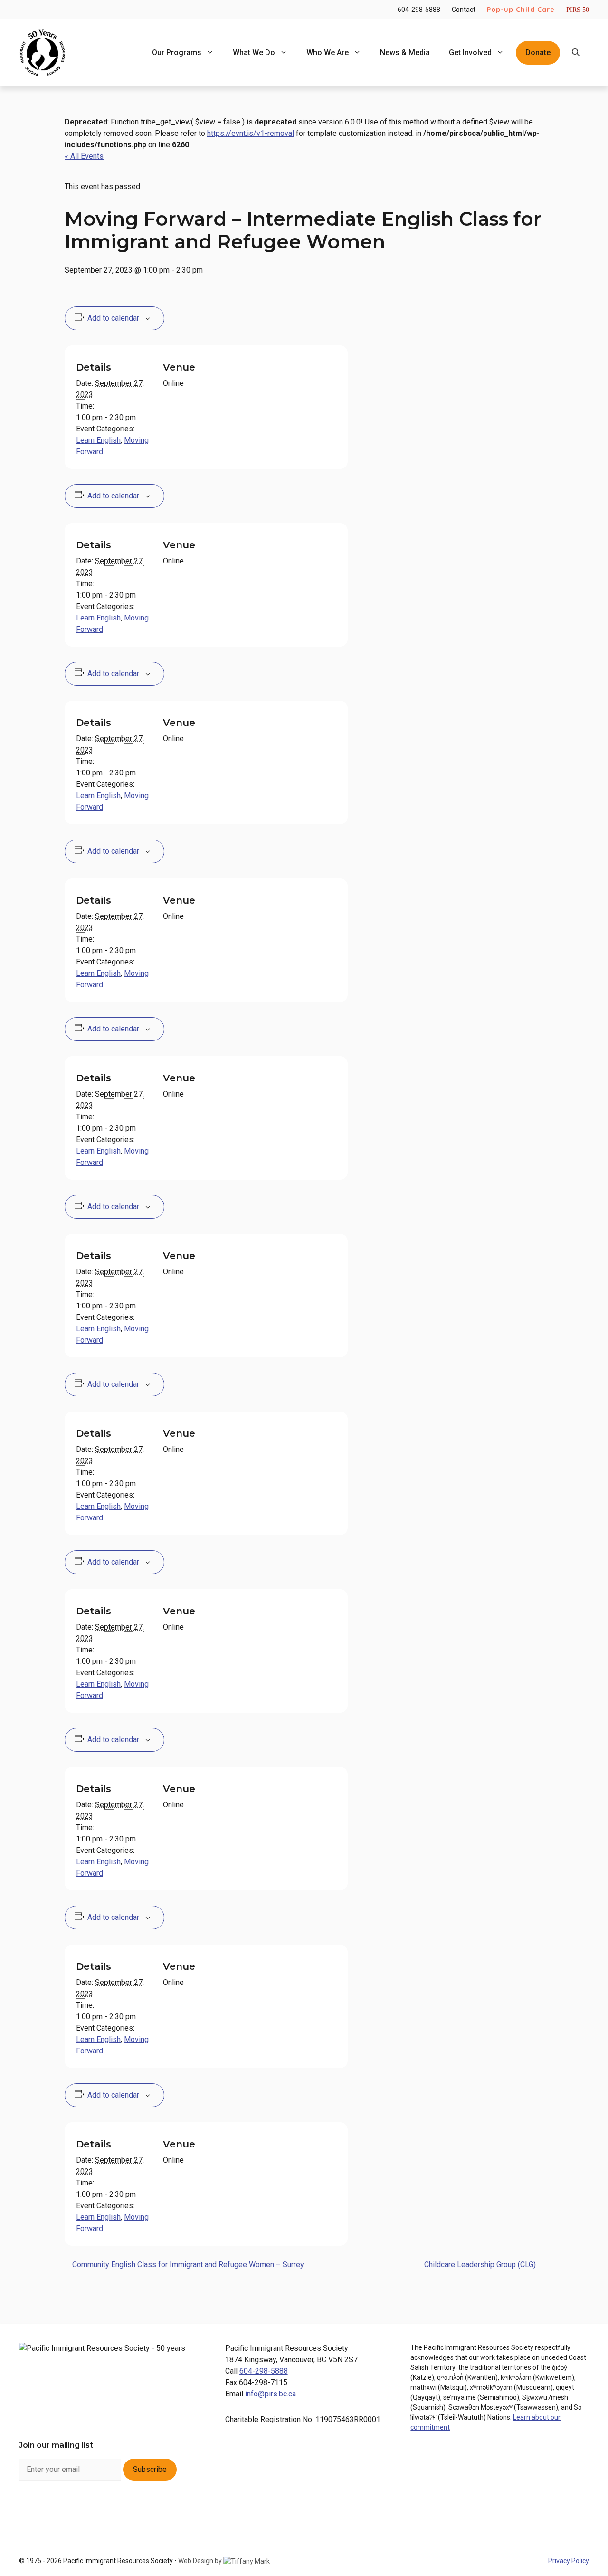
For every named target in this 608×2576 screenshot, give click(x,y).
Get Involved (470, 52)
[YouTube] (130, 2509)
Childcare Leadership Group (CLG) (481, 2265)
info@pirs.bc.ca (271, 2394)
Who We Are (328, 52)
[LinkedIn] (80, 2509)
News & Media (405, 52)
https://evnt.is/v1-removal (251, 133)
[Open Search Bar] (576, 53)
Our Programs (177, 52)
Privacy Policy (569, 2561)
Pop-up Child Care (521, 10)
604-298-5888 (419, 10)
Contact (464, 10)
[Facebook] (30, 2509)
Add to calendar (113, 318)
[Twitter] (105, 2509)
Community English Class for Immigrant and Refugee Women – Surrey (187, 2265)
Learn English (98, 440)
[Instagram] (55, 2509)
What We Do (254, 52)
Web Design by (201, 2561)
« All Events (84, 156)
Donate (538, 52)
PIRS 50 (578, 10)
